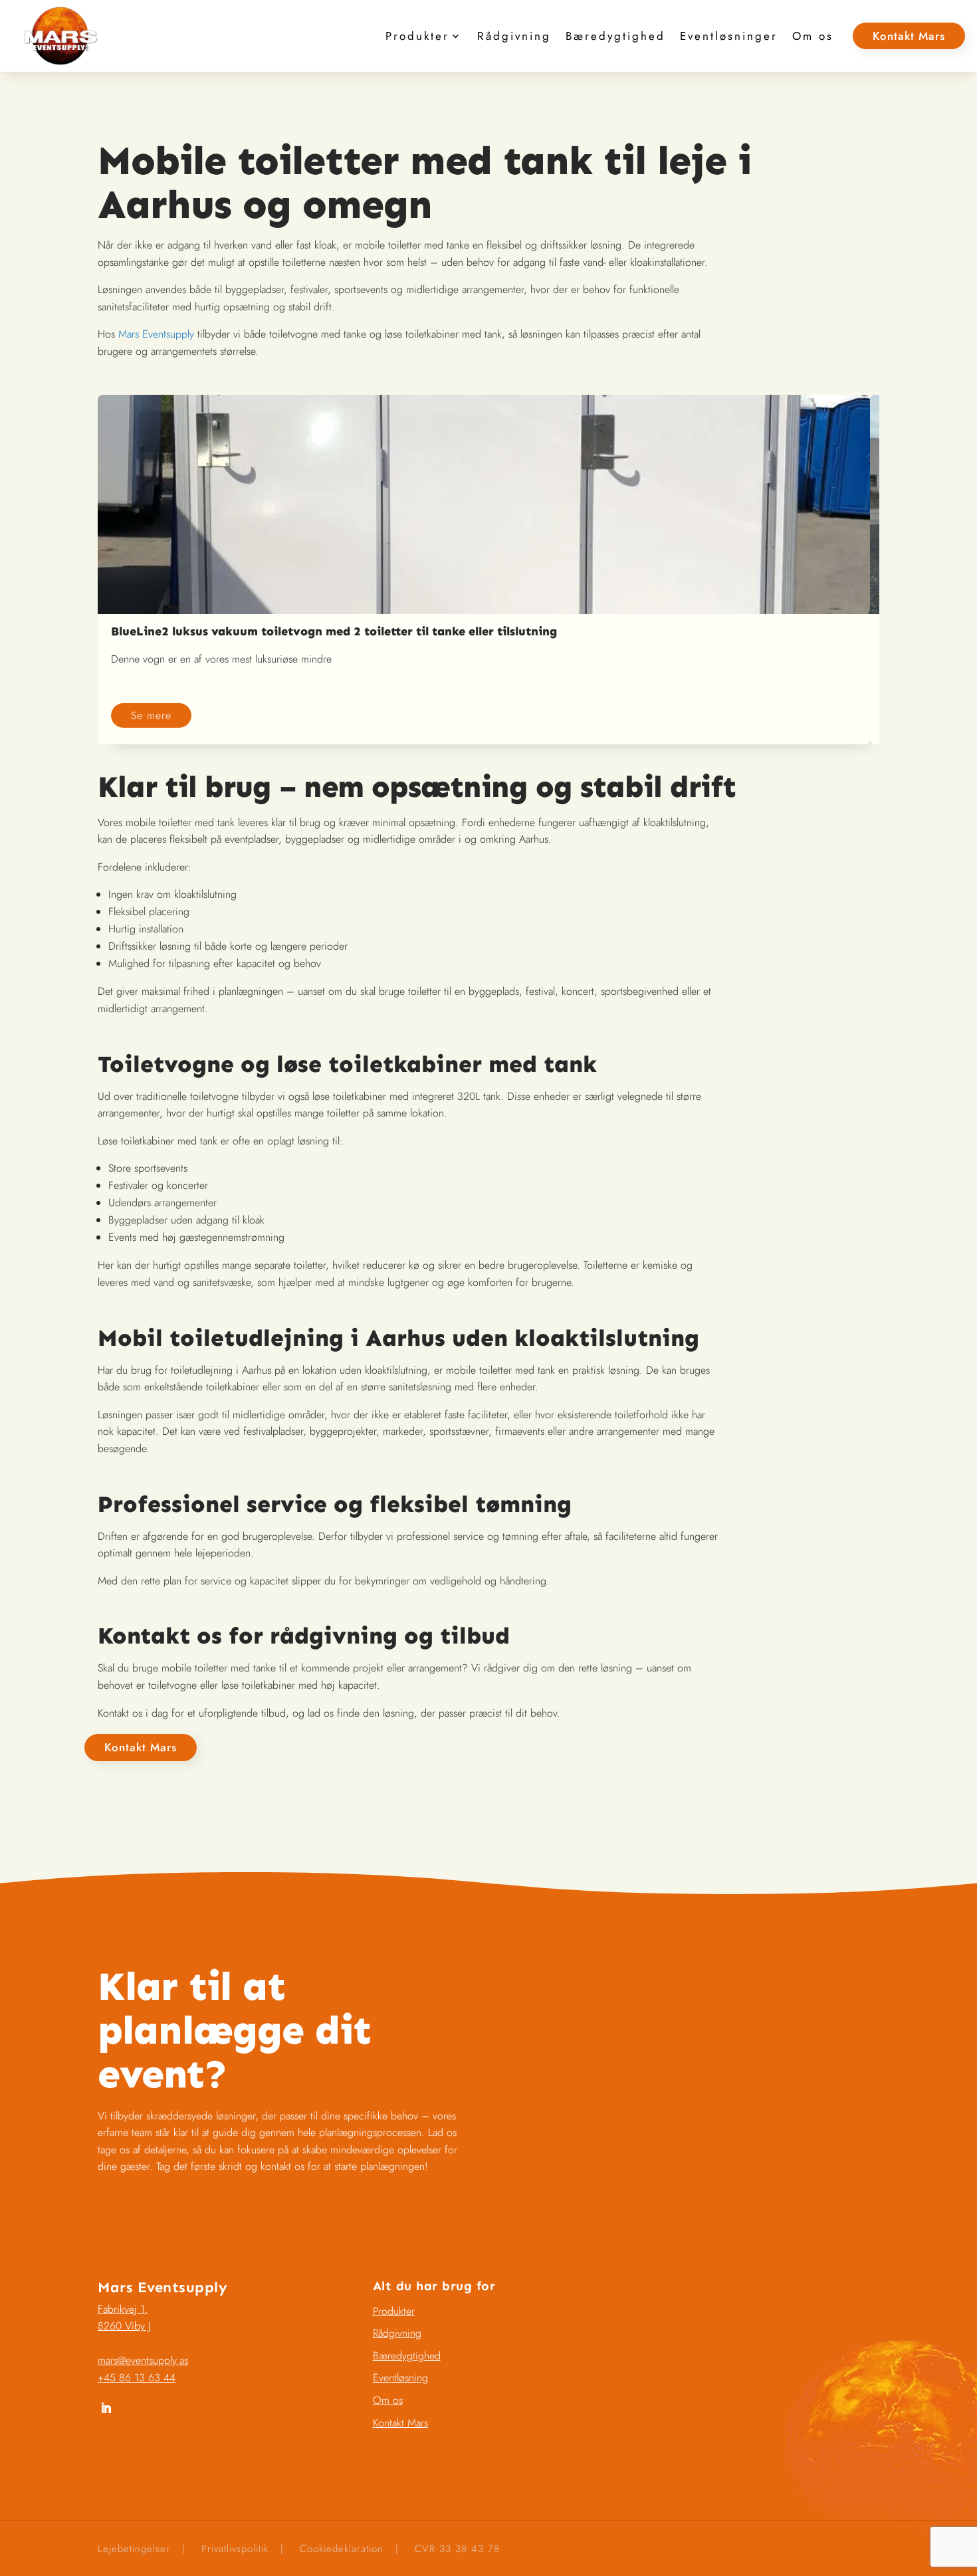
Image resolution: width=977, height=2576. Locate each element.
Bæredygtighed (615, 36)
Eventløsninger (729, 36)
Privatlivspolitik (235, 2549)
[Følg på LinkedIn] (106, 2409)
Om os (813, 36)
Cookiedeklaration (342, 2549)
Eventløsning (400, 2378)
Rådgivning (514, 36)
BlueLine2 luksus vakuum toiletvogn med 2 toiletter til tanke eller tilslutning (334, 631)
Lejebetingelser (134, 2549)
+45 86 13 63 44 (137, 2378)
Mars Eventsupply (156, 334)
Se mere (151, 715)
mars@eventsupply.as (143, 2360)
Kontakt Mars (909, 36)
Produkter (417, 36)
